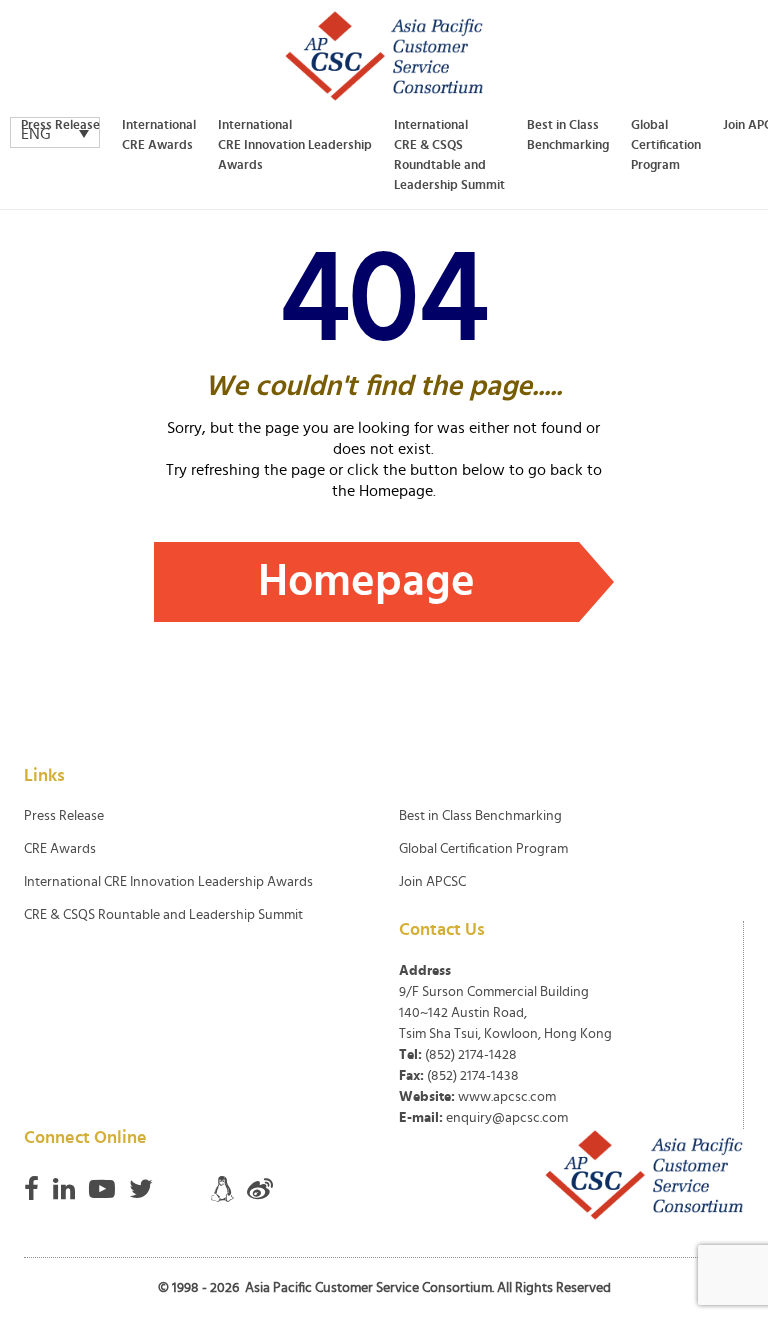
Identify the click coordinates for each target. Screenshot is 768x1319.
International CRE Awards (159, 135)
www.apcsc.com (507, 1097)
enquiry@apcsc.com (507, 1118)
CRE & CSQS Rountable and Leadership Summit (163, 915)
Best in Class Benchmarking (568, 135)
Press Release (60, 125)
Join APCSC (432, 882)
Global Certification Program (666, 145)
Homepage (366, 581)
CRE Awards (60, 849)
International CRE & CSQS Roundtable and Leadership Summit (449, 155)
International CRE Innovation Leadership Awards (295, 145)
